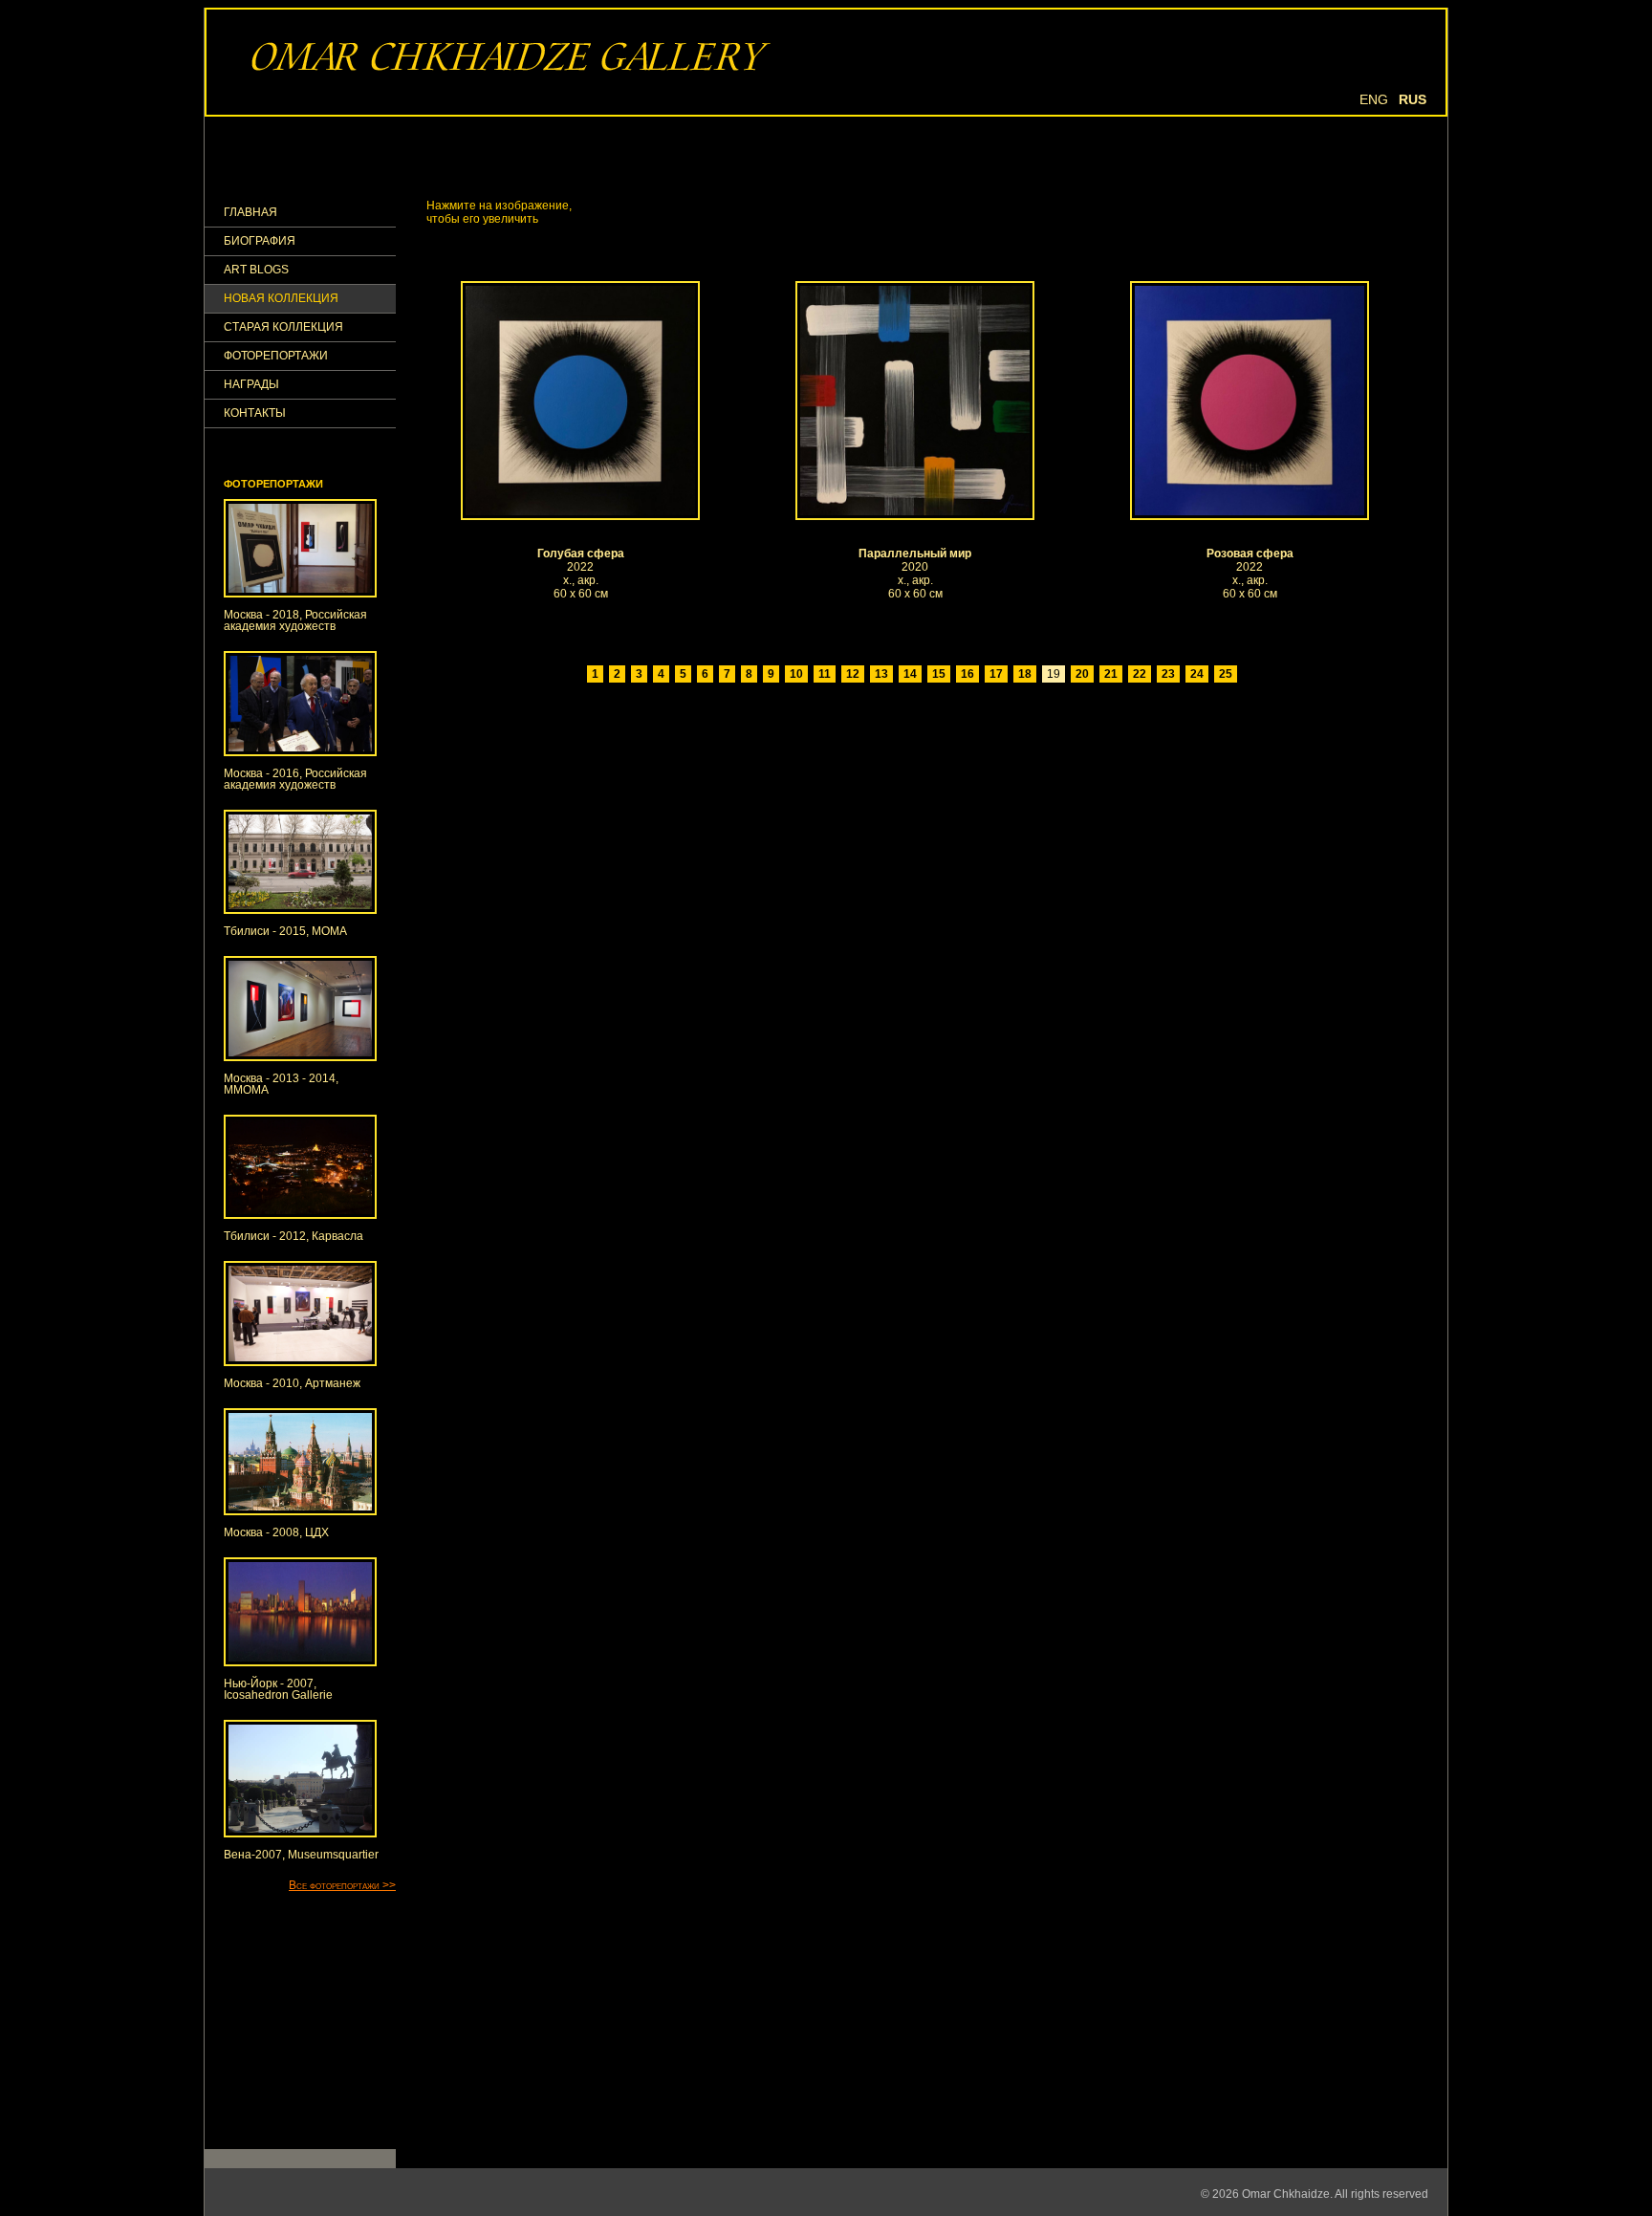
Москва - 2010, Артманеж (292, 1383)
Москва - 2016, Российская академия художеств (295, 779)
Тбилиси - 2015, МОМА (285, 931)
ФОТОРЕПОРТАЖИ (276, 356)
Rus (1413, 99)
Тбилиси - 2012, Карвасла (293, 1236)
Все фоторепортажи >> (342, 1885)
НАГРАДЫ (251, 385)
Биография (260, 241)
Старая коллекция (283, 327)
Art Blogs (256, 270)
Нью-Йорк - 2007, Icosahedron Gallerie (278, 1689)
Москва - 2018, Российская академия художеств (295, 620)
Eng (1374, 99)
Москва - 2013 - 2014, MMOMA (281, 1084)
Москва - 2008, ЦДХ (276, 1532)
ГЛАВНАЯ (250, 213)
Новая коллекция (281, 299)
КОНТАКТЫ (255, 413)
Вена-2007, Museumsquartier (301, 1855)
